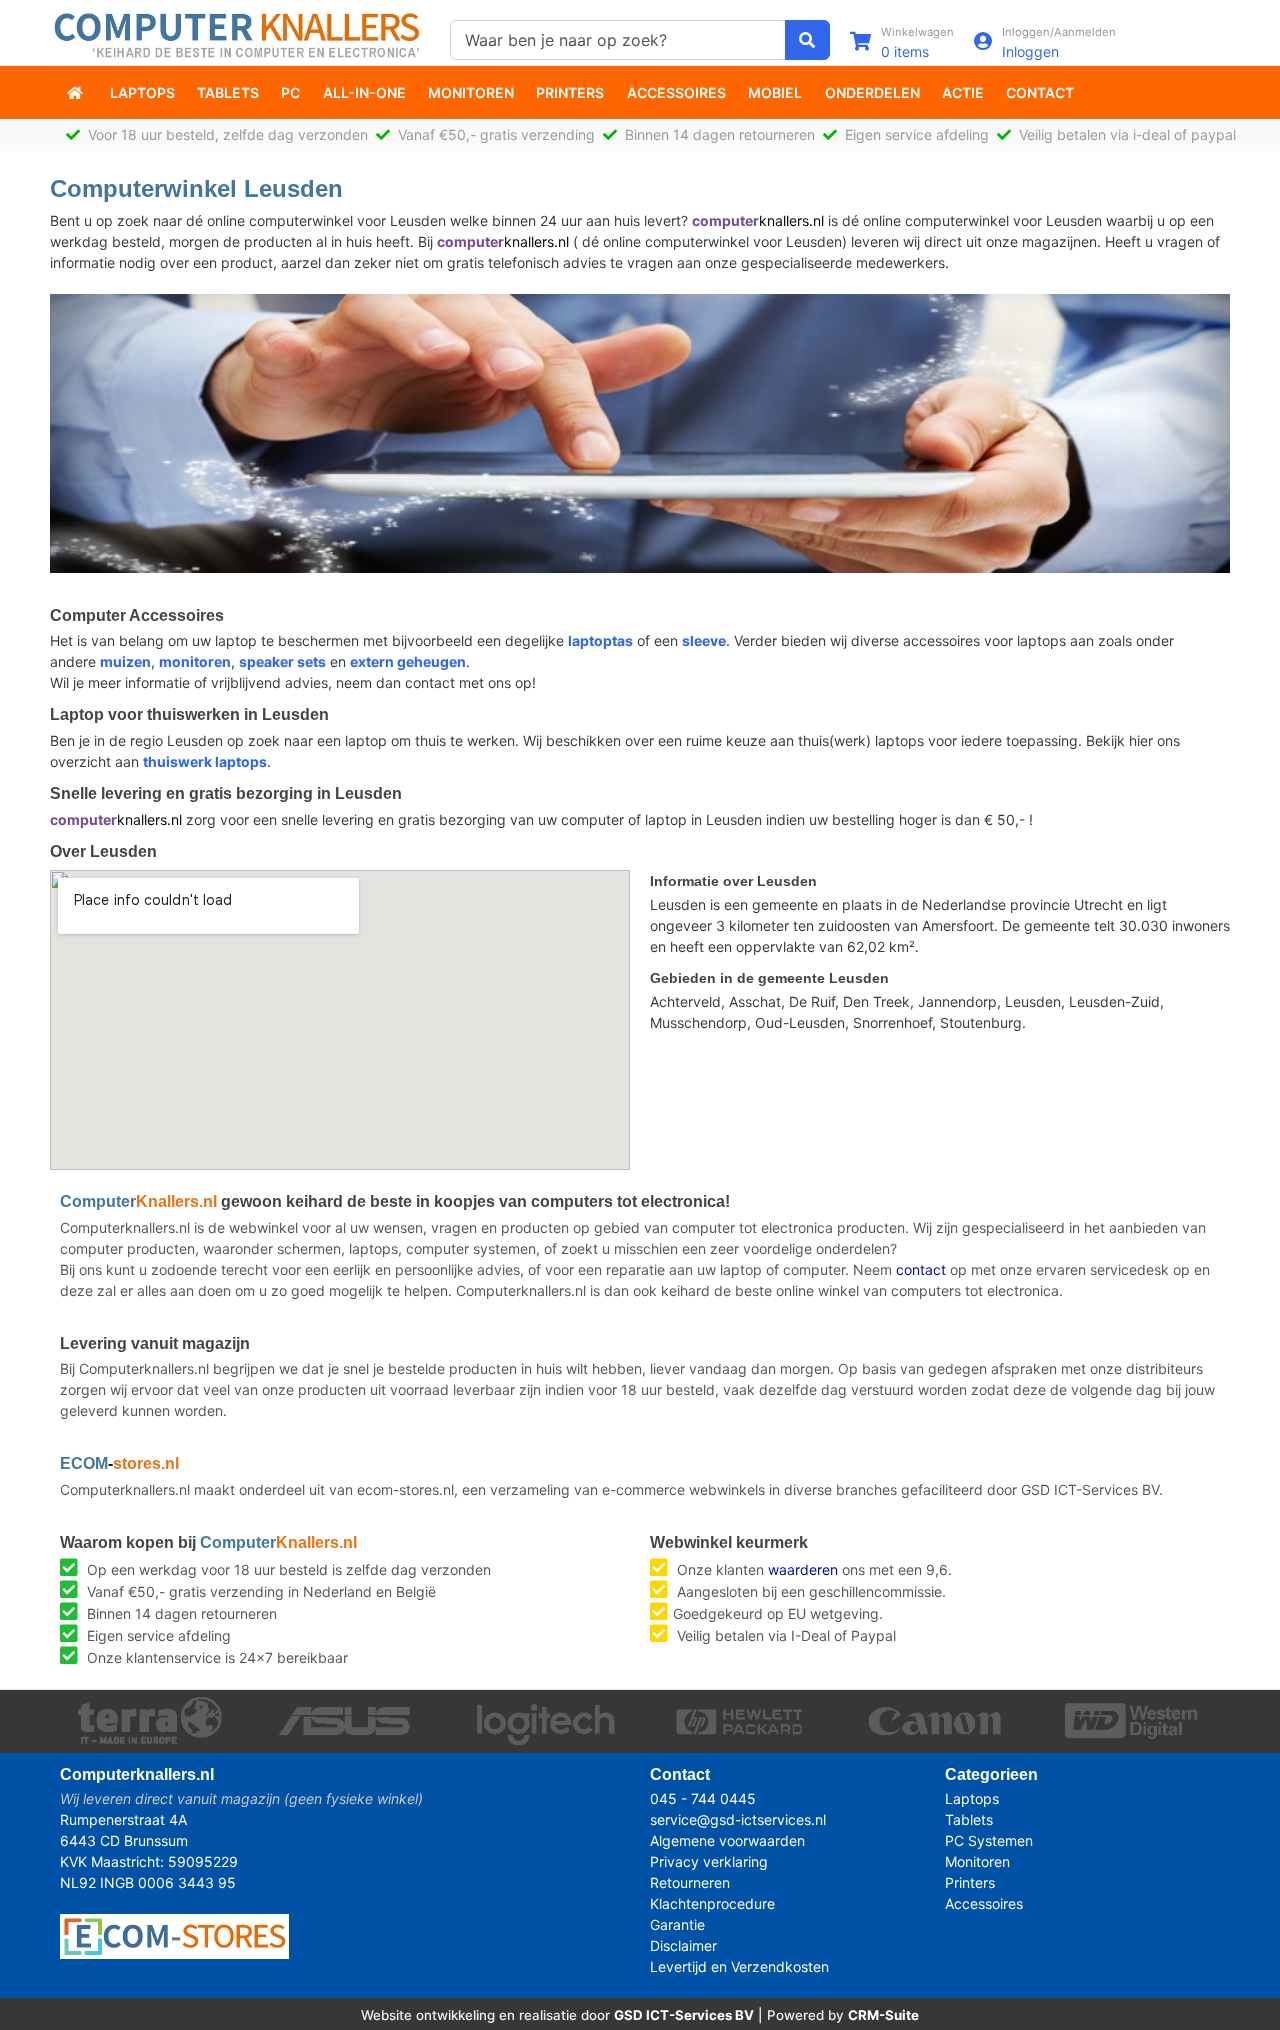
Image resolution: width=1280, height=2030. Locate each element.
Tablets (228, 92)
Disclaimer (683, 1945)
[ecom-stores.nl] (174, 1934)
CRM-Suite (883, 2015)
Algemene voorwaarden (727, 1840)
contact (921, 1269)
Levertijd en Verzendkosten (739, 1966)
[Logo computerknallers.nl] (240, 33)
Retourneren (690, 1882)
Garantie (677, 1924)
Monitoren (471, 92)
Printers (570, 92)
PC (290, 92)
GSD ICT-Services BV (684, 2015)
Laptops (142, 92)
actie (963, 92)
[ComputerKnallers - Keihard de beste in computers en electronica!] (77, 92)
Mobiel (775, 92)
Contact (1040, 92)
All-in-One (364, 92)
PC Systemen (989, 1840)
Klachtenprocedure (712, 1903)
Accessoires (676, 92)
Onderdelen (872, 92)
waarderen (803, 1569)
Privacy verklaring (709, 1861)
